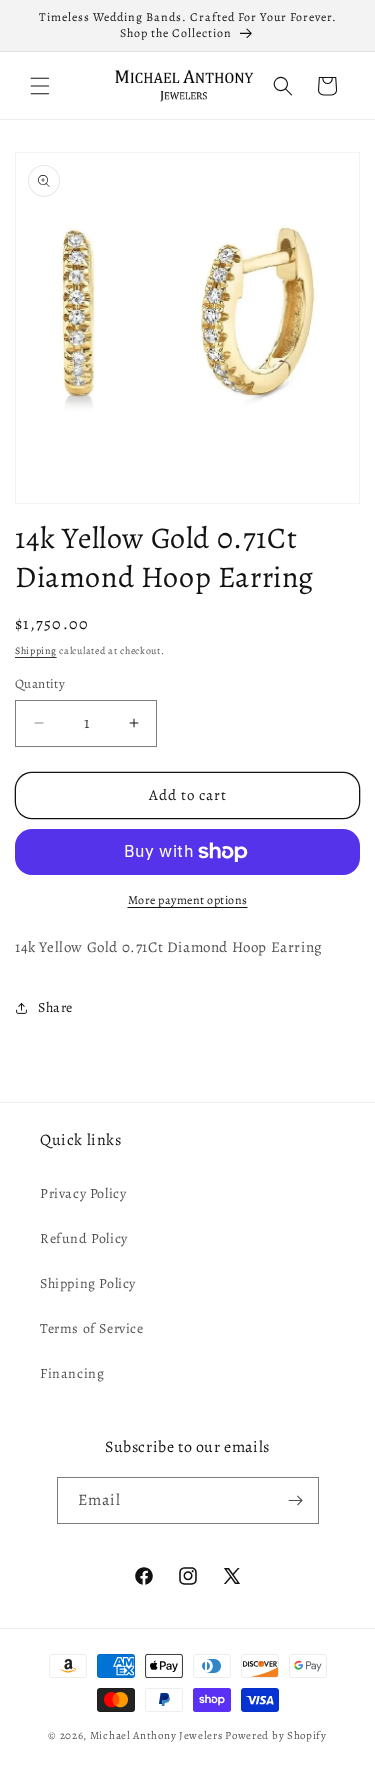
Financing (72, 1373)
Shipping (36, 650)
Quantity (40, 683)
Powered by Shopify (276, 1735)
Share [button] (55, 1007)
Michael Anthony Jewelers (156, 1735)
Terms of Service (92, 1328)
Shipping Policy (88, 1283)
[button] (40, 86)
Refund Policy (84, 1238)
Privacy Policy (83, 1193)
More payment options (188, 900)
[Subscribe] (296, 1500)
